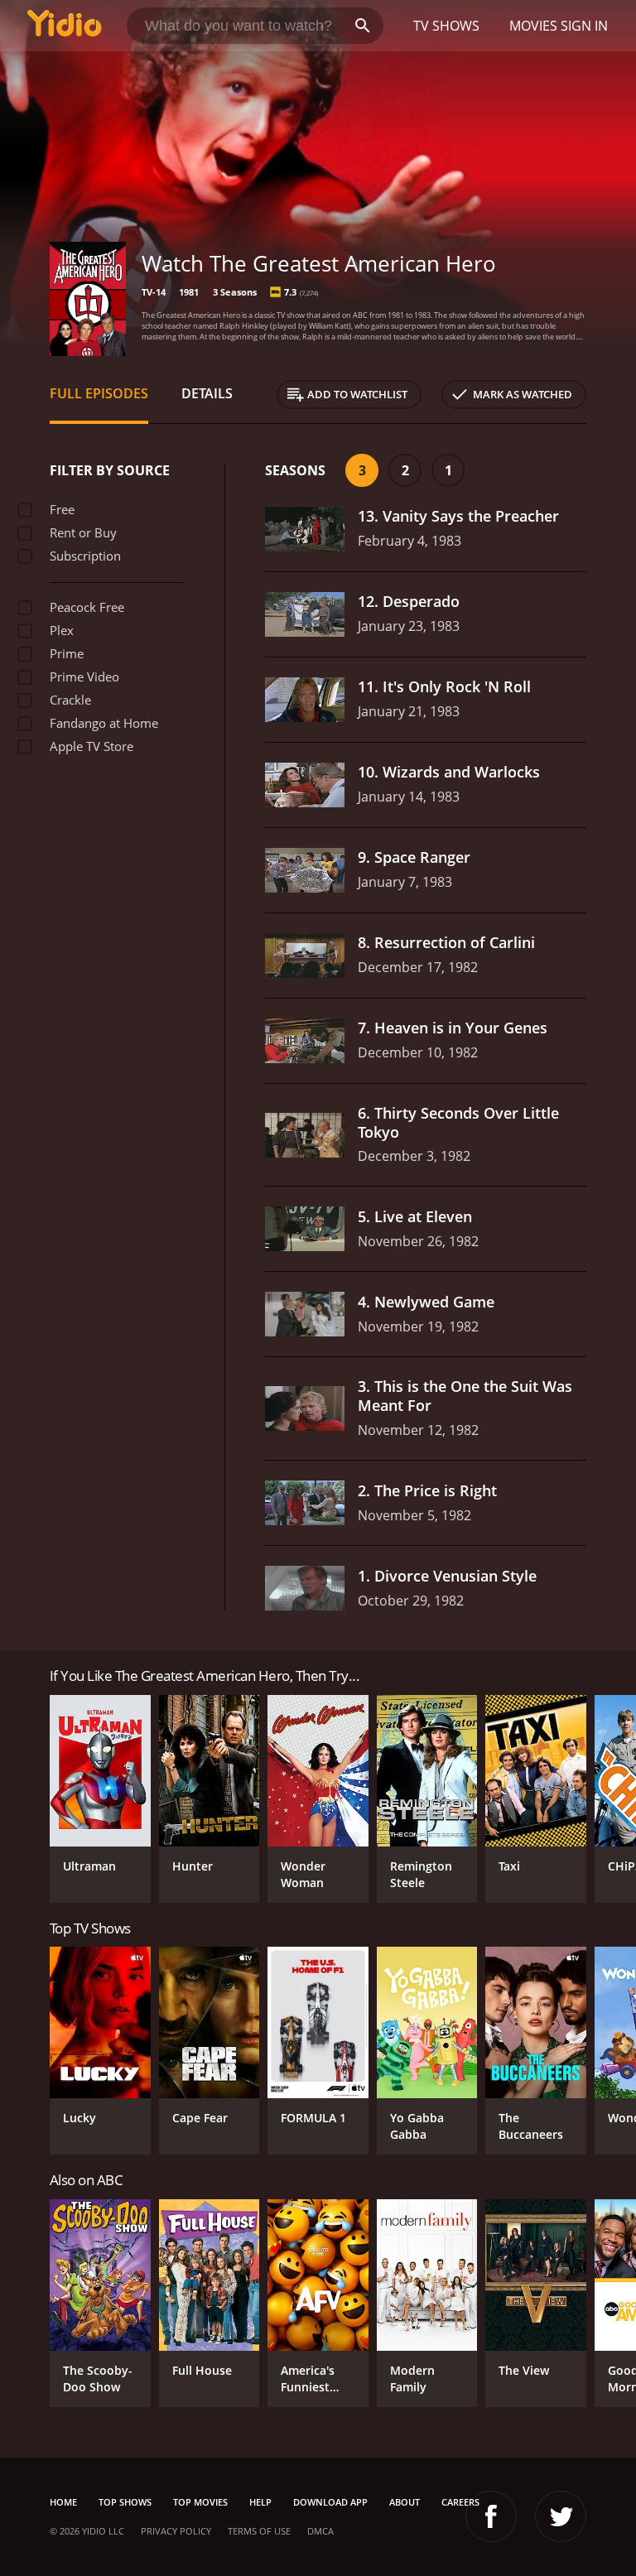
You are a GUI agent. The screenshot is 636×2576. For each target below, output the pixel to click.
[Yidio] (65, 26)
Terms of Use (259, 2531)
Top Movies (200, 2502)
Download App (330, 2502)
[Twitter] (561, 2516)
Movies (533, 26)
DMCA (320, 2531)
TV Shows (446, 26)
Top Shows (125, 2502)
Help (260, 2502)
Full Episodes (99, 393)
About (405, 2502)
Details (207, 393)
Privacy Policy (176, 2531)
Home (63, 2502)
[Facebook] (491, 2516)
